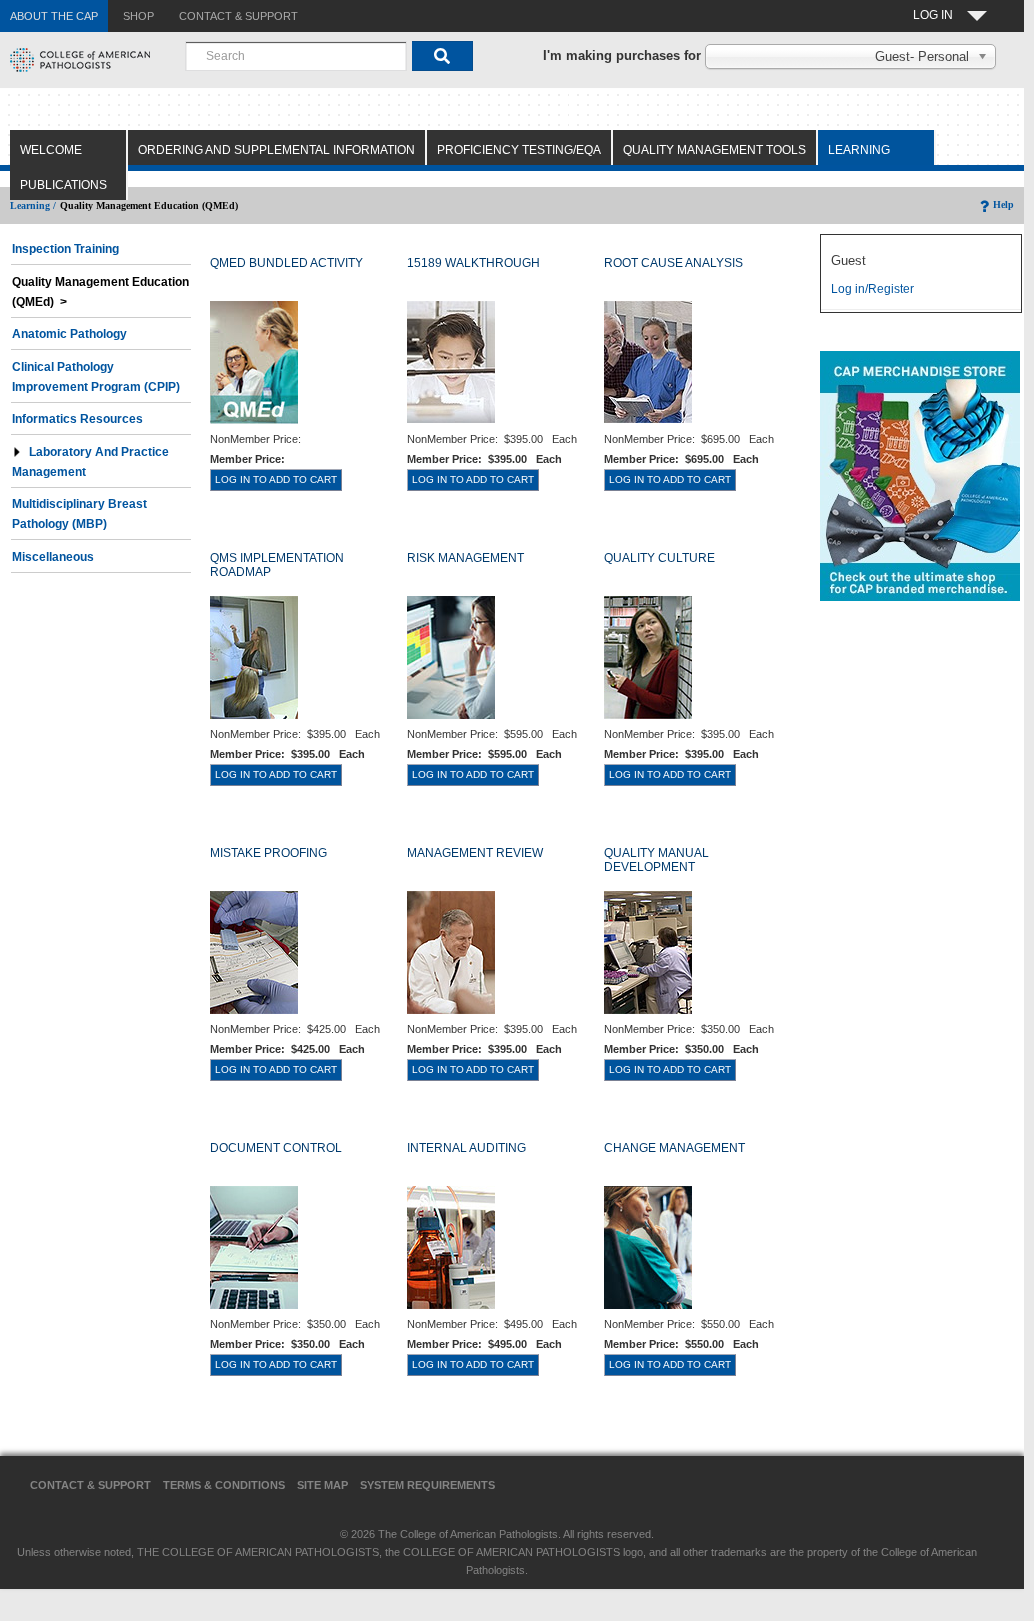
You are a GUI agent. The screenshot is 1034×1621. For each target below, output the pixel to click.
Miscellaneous (53, 557)
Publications (63, 185)
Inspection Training (65, 249)
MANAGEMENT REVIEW (475, 853)
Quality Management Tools (714, 150)
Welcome (51, 150)
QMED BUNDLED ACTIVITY (286, 263)
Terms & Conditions (224, 1485)
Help (1003, 204)
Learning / (33, 205)
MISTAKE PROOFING (268, 853)
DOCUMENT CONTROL (276, 1148)
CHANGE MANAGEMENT (674, 1148)
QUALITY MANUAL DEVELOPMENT (656, 860)
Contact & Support (90, 1485)
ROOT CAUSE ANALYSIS (673, 263)
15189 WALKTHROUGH (473, 263)
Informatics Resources (77, 419)
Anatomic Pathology (69, 334)
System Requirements (427, 1485)
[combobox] (296, 56)
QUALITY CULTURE (659, 558)
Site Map (322, 1485)
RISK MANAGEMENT (465, 558)
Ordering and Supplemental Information (276, 150)
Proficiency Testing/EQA (519, 150)
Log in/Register (872, 289)
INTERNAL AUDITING (466, 1148)
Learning (859, 150)
